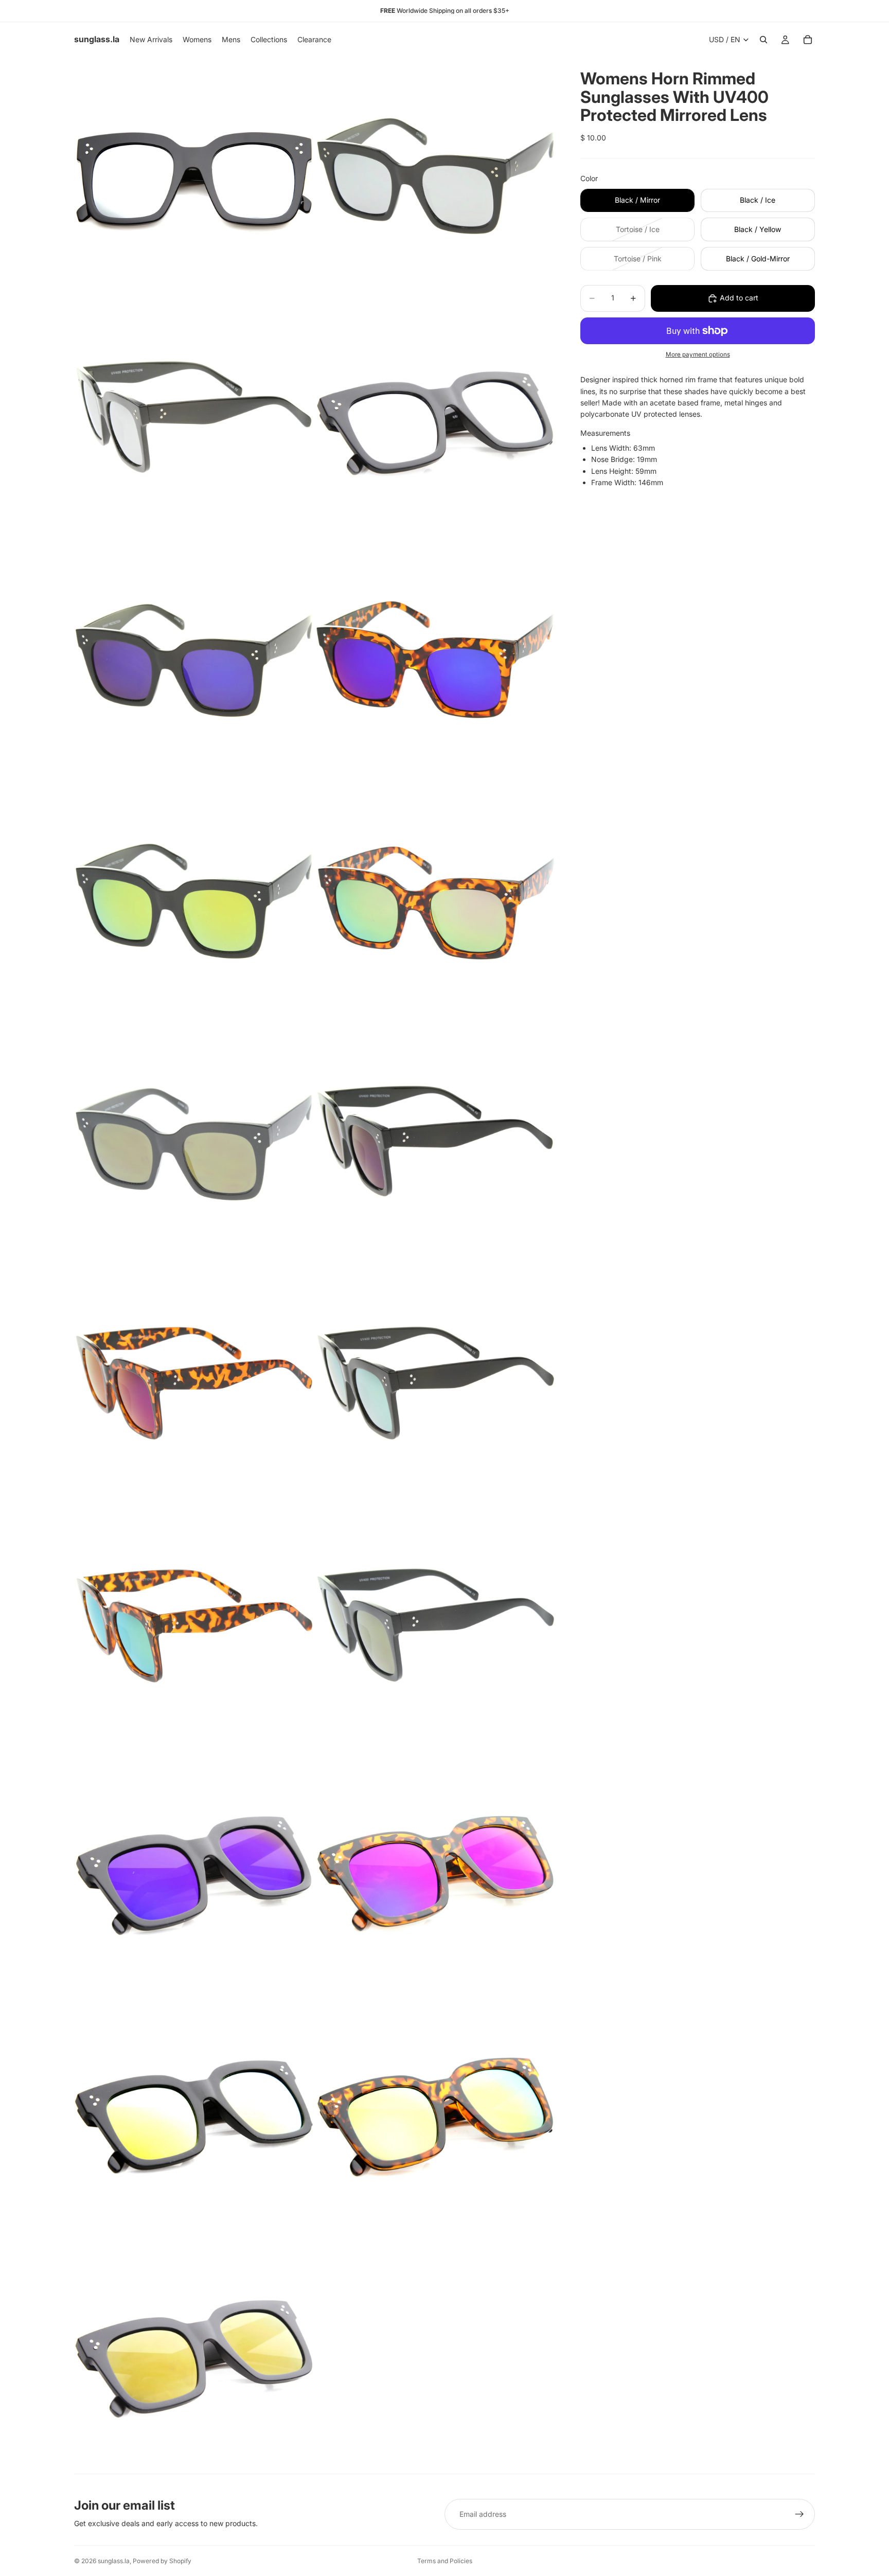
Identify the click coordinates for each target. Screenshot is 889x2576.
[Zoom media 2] (436, 177)
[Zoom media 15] (194, 1870)
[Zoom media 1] (194, 177)
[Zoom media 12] (436, 1386)
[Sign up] (799, 2514)
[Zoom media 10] (436, 1144)
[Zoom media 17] (194, 2111)
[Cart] (808, 40)
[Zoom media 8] (436, 902)
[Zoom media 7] (194, 902)
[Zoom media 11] (194, 1386)
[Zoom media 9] (194, 1144)
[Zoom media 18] (436, 2111)
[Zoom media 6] (436, 661)
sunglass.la (114, 2561)
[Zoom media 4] (436, 419)
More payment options (698, 354)
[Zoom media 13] (194, 1628)
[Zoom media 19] (194, 2353)
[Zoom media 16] (436, 1870)
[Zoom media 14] (436, 1628)
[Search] (763, 40)
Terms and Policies (445, 2561)
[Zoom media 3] (194, 419)
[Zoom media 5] (194, 661)
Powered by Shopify (162, 2561)
